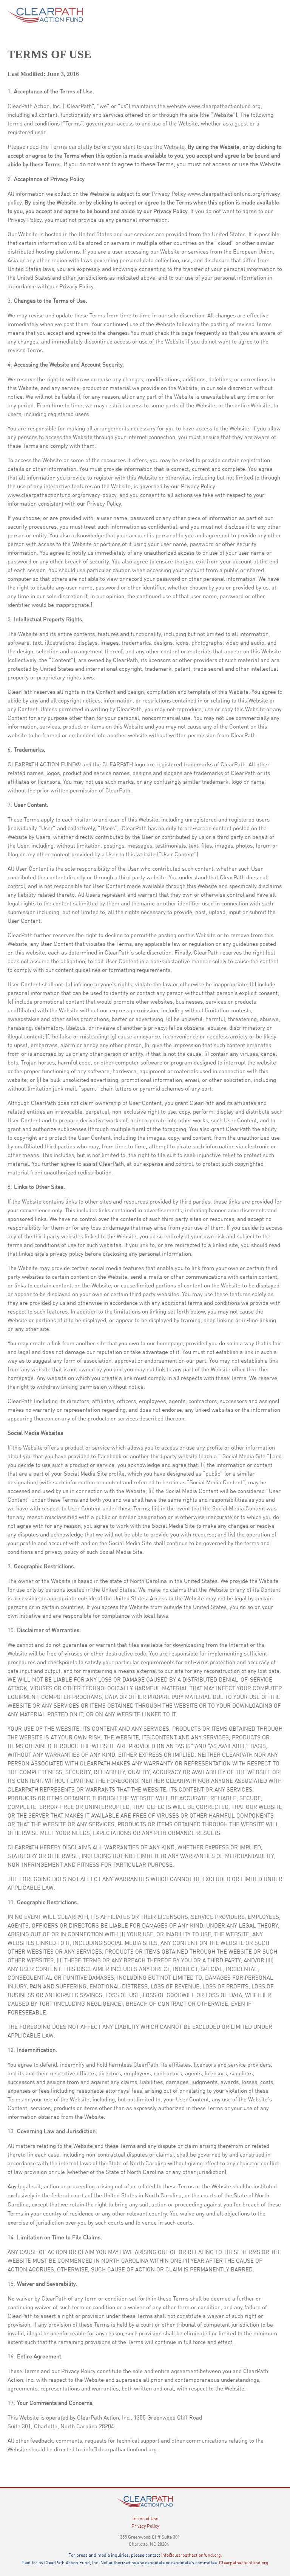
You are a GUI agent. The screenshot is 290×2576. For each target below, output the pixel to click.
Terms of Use (145, 2518)
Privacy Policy (145, 2526)
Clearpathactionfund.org (244, 2562)
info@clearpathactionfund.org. (192, 2555)
